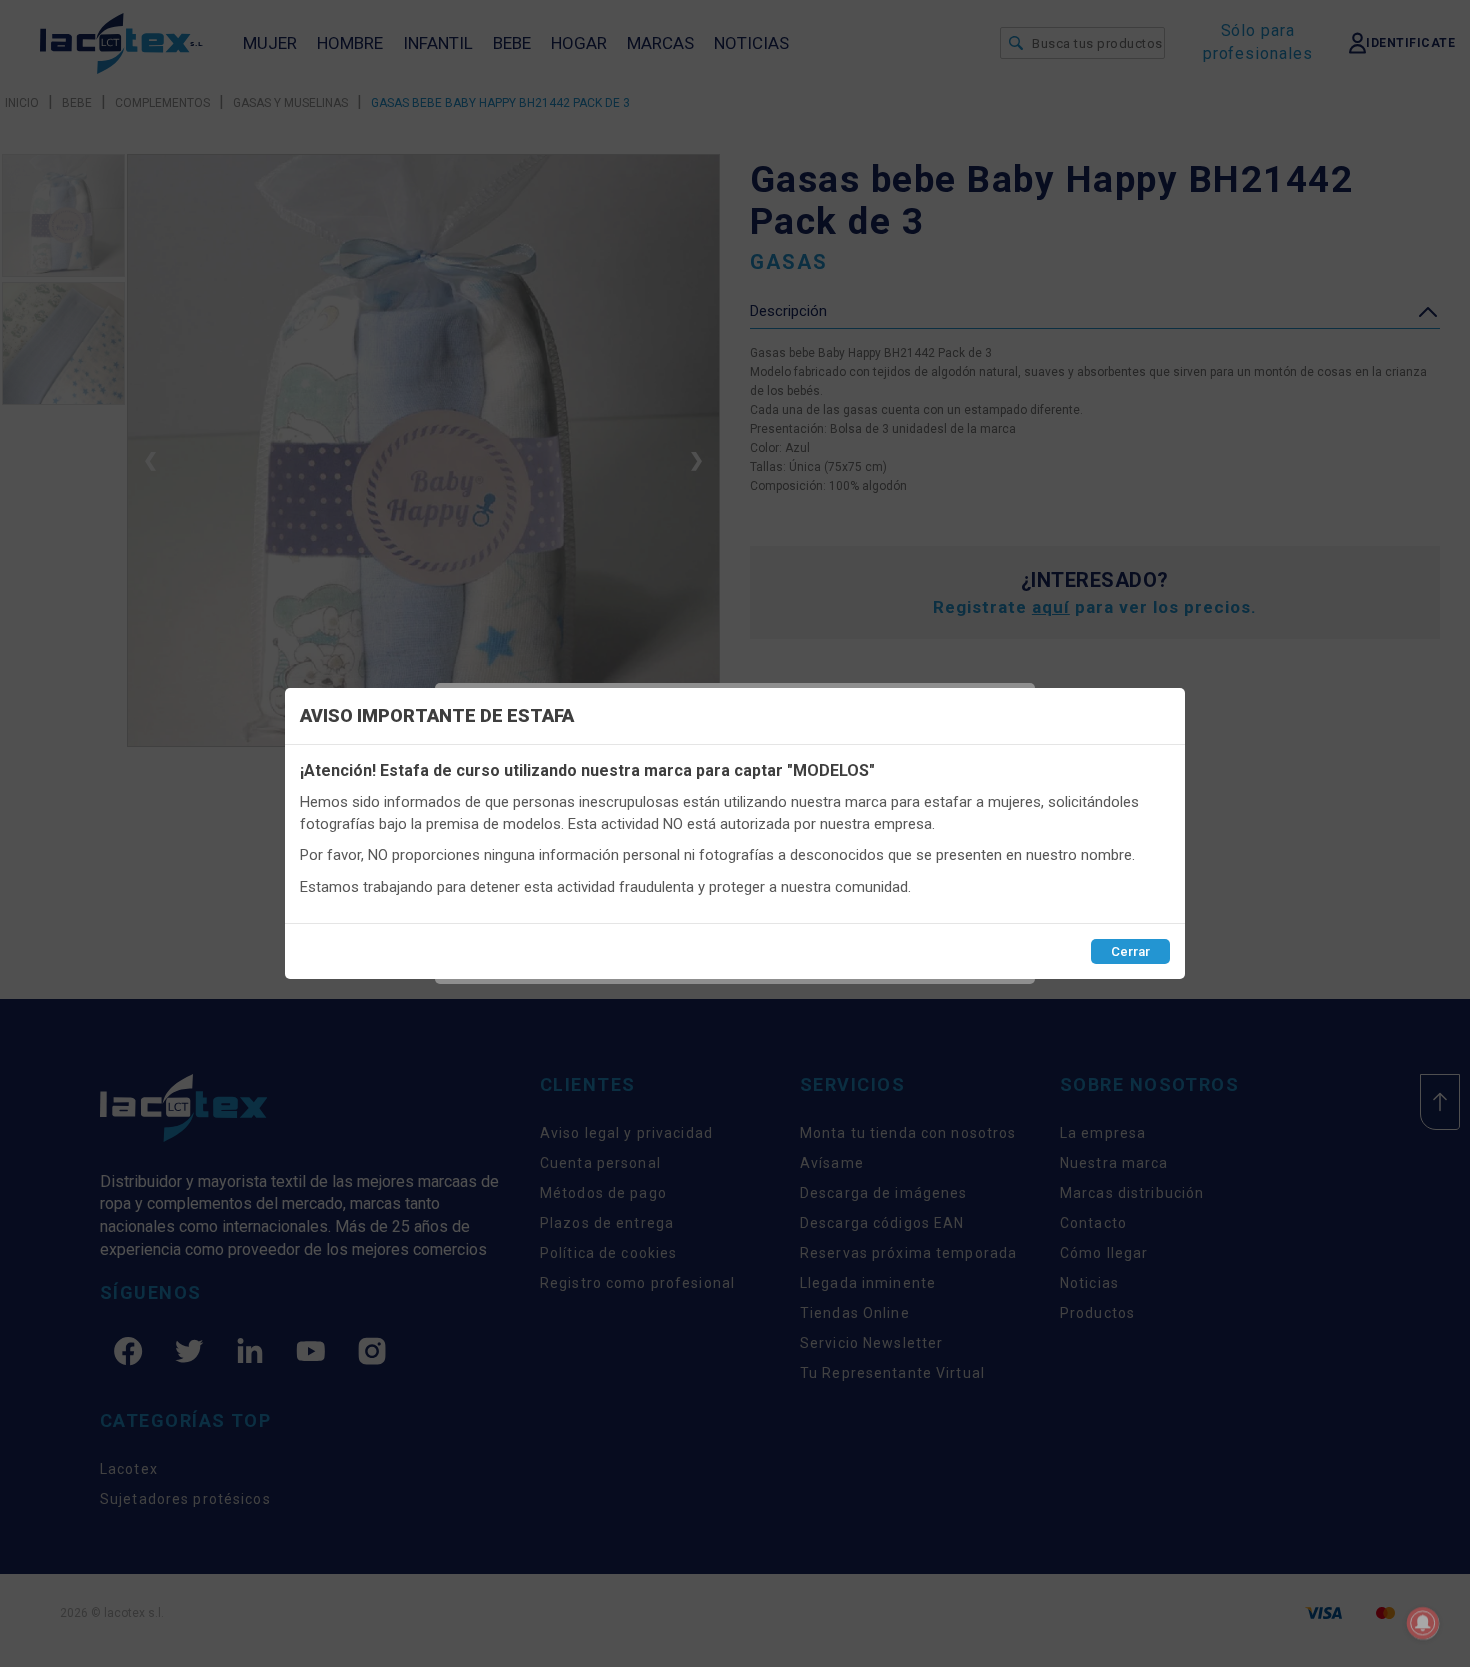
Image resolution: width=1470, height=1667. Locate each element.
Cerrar (1130, 951)
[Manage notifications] (1423, 1623)
